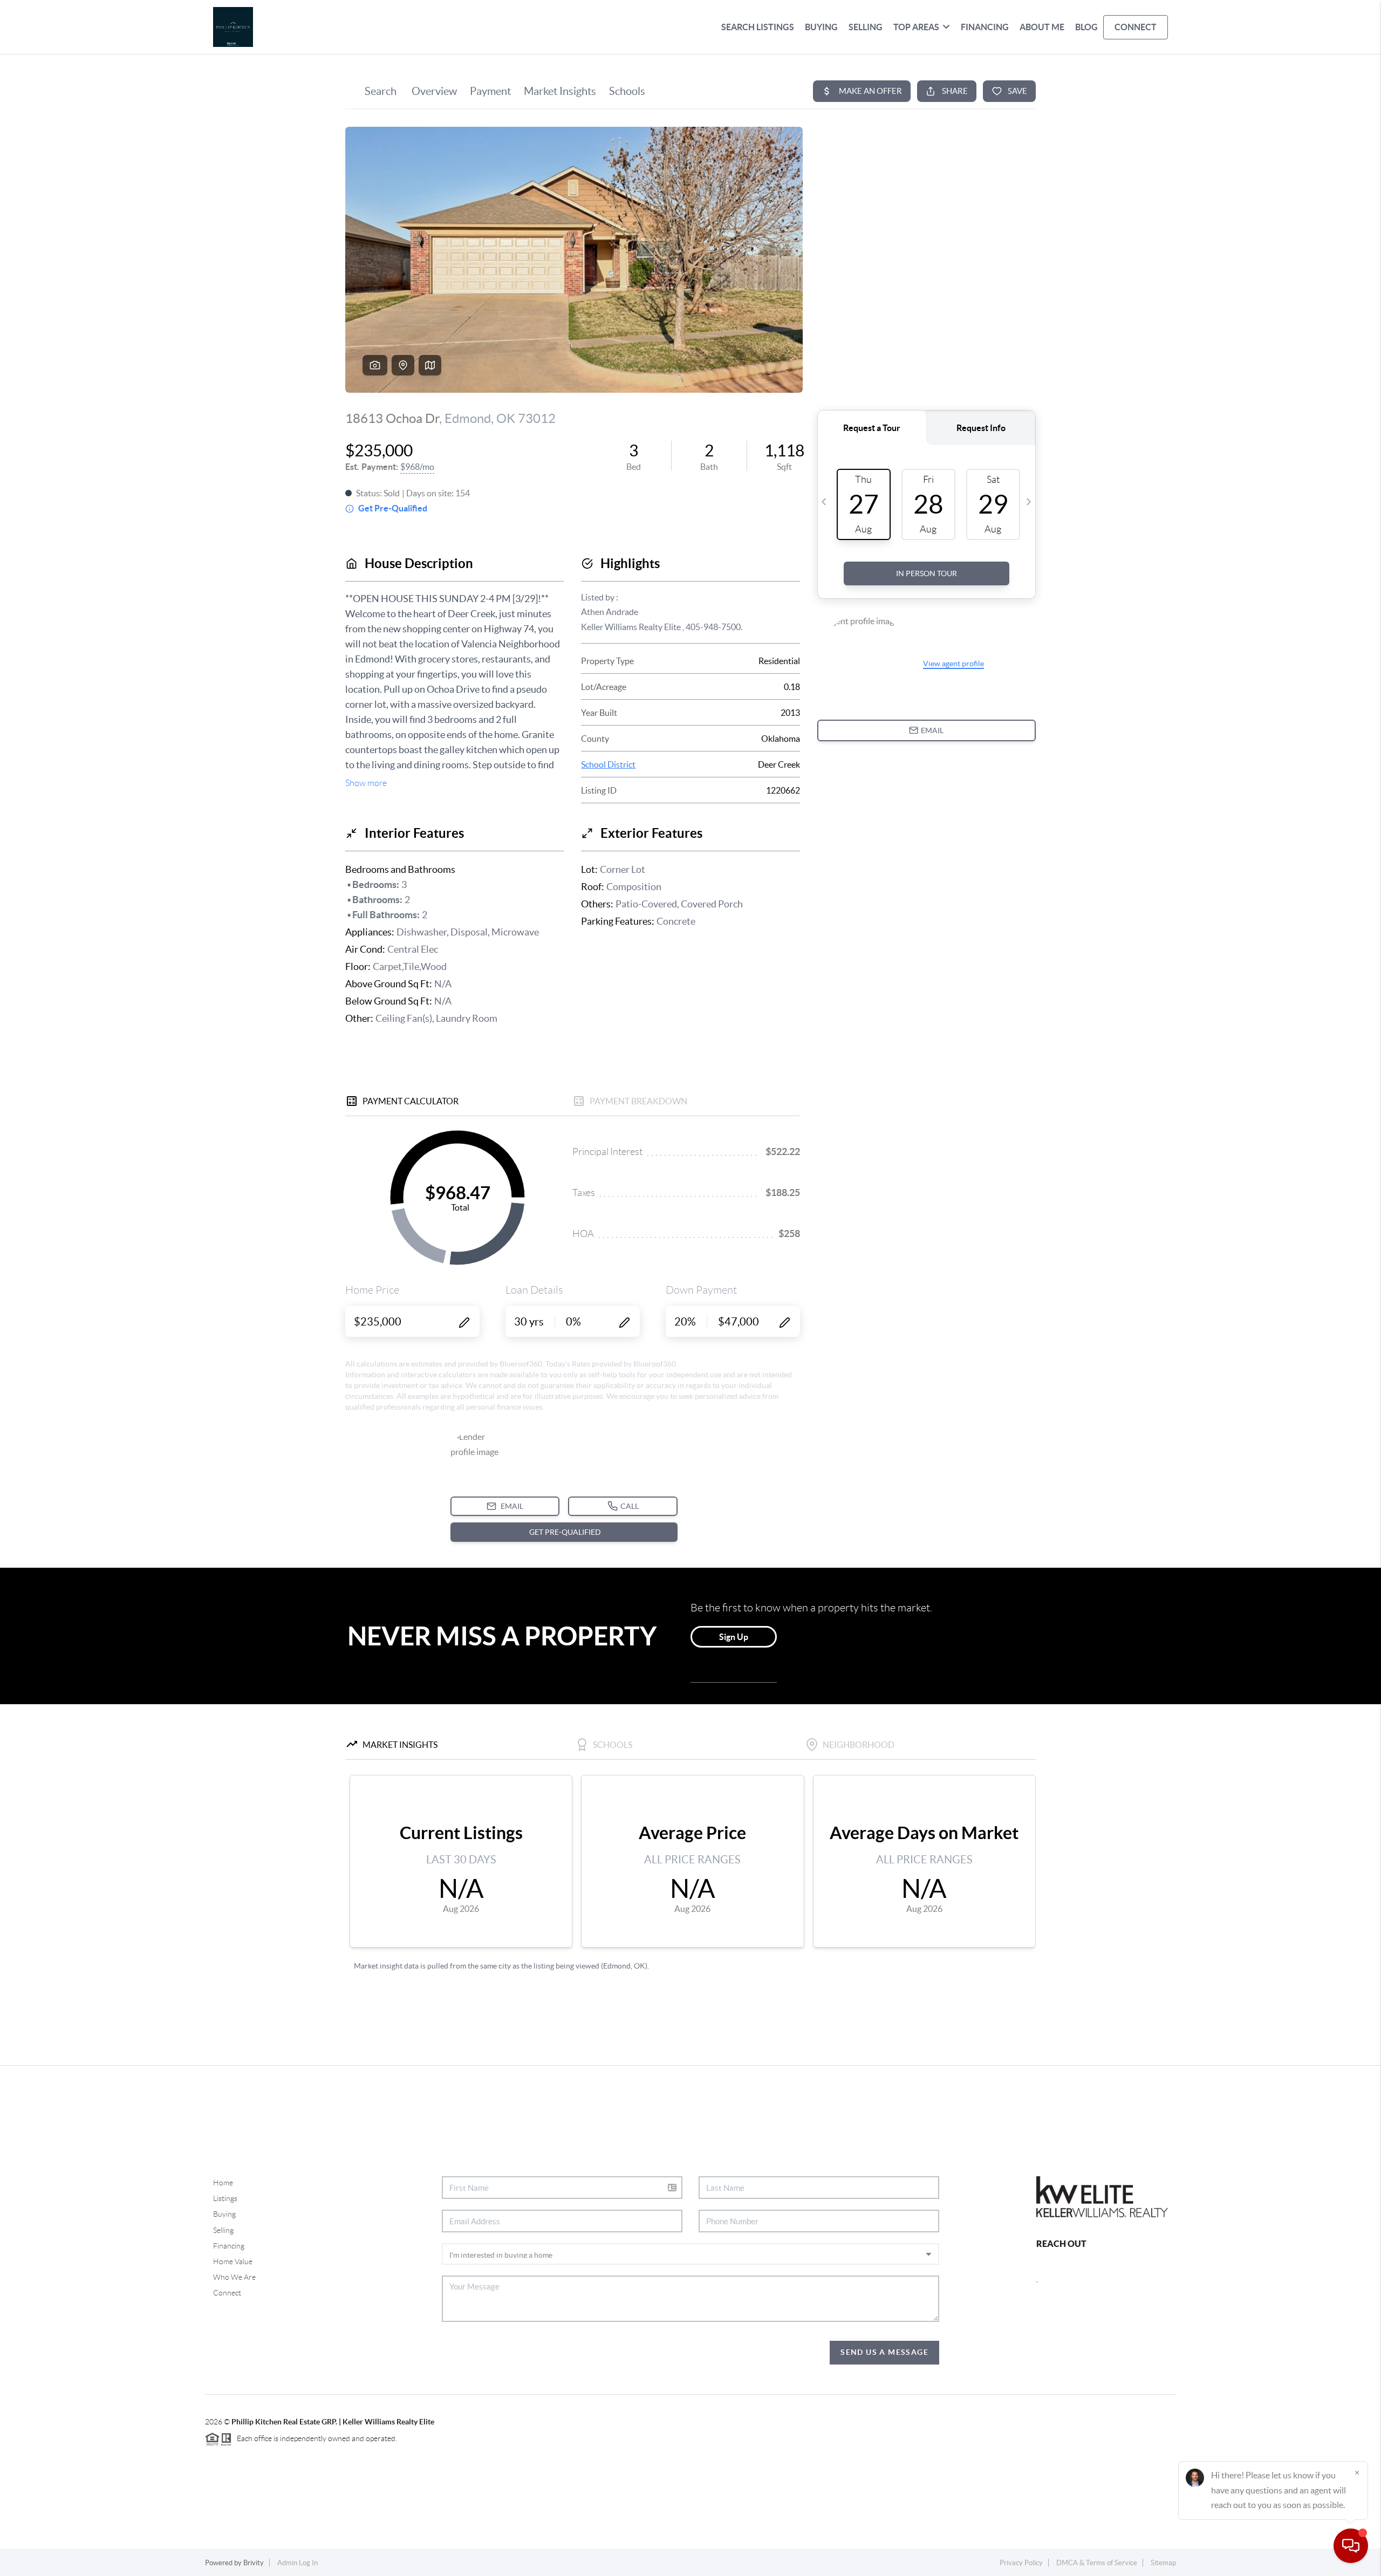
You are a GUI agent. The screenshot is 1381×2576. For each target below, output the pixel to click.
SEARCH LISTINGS (758, 27)
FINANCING (985, 27)
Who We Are (234, 2277)
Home (223, 2183)
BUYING (821, 27)
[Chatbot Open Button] (1351, 2546)
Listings (225, 2198)
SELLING (866, 27)
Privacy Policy (1021, 2563)
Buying (224, 2214)
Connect (227, 2293)
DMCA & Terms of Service (1097, 2563)
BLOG (1086, 27)
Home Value (233, 2261)
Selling (223, 2230)
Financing (229, 2246)
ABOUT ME (1042, 27)
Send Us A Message (884, 2352)
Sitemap (1163, 2563)
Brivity (254, 2563)
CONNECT (1136, 27)
